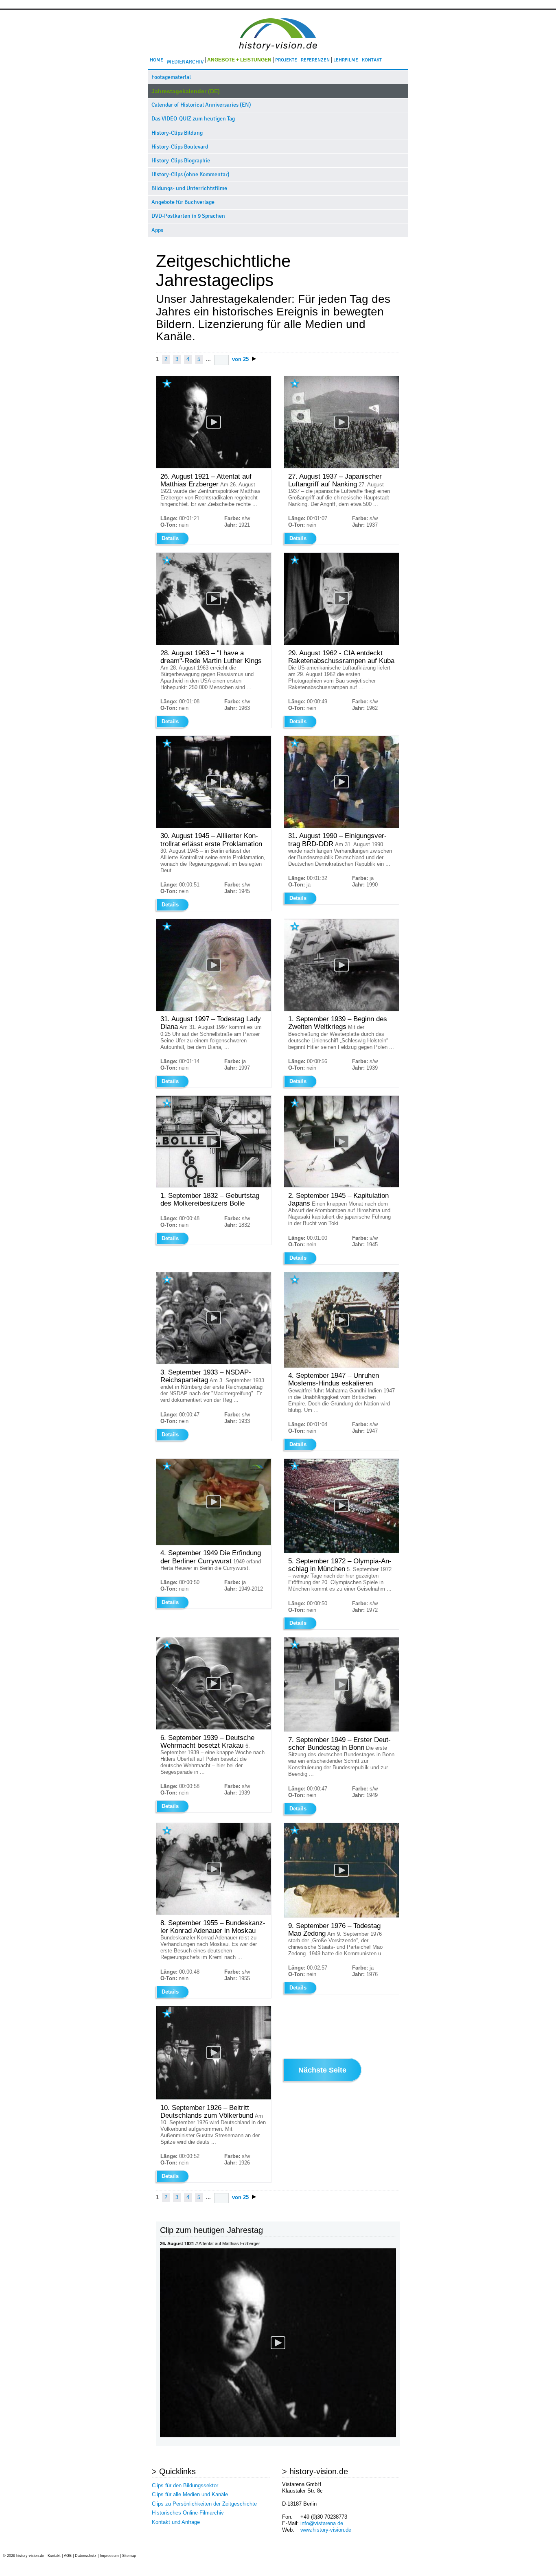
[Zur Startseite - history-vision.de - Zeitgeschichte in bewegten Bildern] (278, 53)
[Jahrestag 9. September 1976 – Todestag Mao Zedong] (341, 1916)
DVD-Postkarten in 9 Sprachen (188, 216)
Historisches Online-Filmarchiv (188, 2513)
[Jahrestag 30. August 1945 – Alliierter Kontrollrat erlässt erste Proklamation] (214, 826)
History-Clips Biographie (181, 161)
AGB (68, 2556)
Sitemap (129, 2556)
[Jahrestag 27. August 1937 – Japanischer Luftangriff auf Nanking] (341, 466)
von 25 (240, 359)
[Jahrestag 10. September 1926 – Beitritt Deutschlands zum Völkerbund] (214, 2098)
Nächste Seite (322, 2070)
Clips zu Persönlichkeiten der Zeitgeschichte (204, 2504)
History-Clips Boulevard (180, 147)
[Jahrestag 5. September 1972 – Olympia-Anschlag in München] (341, 1551)
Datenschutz (86, 2556)
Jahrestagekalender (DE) (186, 91)
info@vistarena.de (322, 2523)
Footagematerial (171, 77)
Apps (157, 230)
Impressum (109, 2556)
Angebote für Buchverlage (183, 202)
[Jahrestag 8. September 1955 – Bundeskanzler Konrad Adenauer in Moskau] (214, 1913)
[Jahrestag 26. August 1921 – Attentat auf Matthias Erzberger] (214, 466)
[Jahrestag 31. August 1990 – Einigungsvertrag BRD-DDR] (341, 826)
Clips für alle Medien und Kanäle (190, 2494)
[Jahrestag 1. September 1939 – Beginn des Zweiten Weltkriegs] (341, 1009)
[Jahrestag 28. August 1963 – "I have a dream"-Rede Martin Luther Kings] (214, 643)
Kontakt (54, 2556)
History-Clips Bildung (177, 133)
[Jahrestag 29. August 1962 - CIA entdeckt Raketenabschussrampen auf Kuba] (341, 643)
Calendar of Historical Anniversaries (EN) (201, 105)
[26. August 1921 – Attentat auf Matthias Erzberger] (278, 2435)
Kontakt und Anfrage (176, 2522)
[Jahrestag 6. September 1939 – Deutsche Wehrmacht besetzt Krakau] (214, 1728)
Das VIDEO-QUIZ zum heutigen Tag (193, 119)
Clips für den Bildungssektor (185, 2485)
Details (170, 538)
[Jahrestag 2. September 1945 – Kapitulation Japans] (341, 1185)
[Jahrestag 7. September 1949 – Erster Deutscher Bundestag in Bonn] (341, 1730)
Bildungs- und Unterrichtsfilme (189, 188)
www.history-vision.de (326, 2530)
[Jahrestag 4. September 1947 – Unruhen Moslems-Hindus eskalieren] (341, 1366)
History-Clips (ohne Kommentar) (190, 174)
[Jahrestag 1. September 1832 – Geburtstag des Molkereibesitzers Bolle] (214, 1185)
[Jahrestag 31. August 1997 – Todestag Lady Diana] (214, 1009)
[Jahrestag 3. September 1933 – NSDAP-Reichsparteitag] (214, 1362)
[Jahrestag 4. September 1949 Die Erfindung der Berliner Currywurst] (214, 1543)
